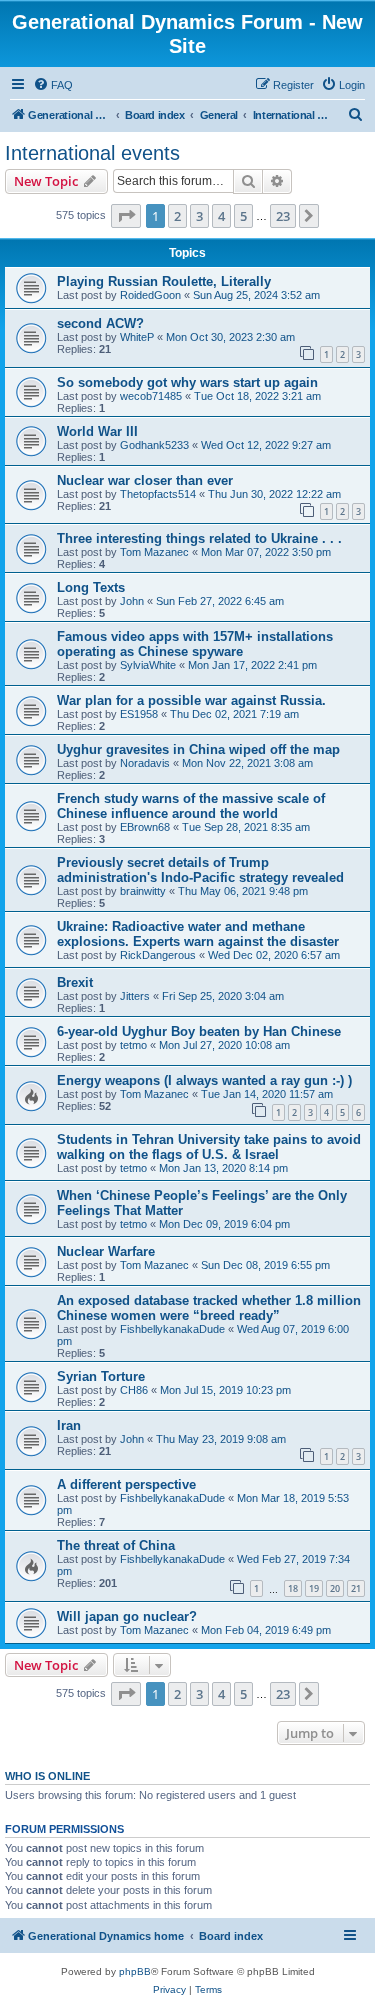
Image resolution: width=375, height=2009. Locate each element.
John (132, 601)
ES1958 (139, 714)
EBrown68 (145, 827)
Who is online (47, 1776)
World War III (97, 431)
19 (314, 1588)
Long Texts (91, 587)
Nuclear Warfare (106, 1251)
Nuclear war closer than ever (145, 480)
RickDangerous (158, 955)
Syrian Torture (101, 1376)
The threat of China (116, 1545)
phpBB (135, 1971)
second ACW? (100, 323)
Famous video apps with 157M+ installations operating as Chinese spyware (195, 644)
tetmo (133, 1045)
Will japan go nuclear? (127, 1616)
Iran (69, 1425)
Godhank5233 (154, 445)
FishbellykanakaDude (172, 1329)
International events (92, 153)
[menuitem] (53, 85)
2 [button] (177, 216)
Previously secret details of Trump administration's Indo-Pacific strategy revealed (200, 870)
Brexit (75, 982)
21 (356, 1588)
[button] (126, 216)
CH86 (134, 1390)
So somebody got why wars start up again (187, 382)
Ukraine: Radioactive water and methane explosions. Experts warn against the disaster (198, 934)
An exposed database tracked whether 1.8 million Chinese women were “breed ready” (209, 1308)
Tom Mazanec (154, 552)
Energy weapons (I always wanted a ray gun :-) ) (204, 1080)
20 (335, 1588)
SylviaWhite (148, 665)
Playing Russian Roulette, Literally (164, 281)
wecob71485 (151, 396)
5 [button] (243, 216)
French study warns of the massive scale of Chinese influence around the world (191, 806)
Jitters (135, 996)
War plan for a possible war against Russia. (191, 700)
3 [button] (199, 216)
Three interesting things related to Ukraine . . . (199, 538)
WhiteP (137, 337)
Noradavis (145, 763)
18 (293, 1588)
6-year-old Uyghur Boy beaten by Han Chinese (199, 1031)
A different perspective (126, 1484)
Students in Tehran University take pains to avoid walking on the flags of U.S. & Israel (209, 1147)
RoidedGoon (150, 295)
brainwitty (143, 891)
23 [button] (283, 216)
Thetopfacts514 (158, 494)
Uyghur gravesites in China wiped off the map (198, 749)
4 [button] (221, 216)
